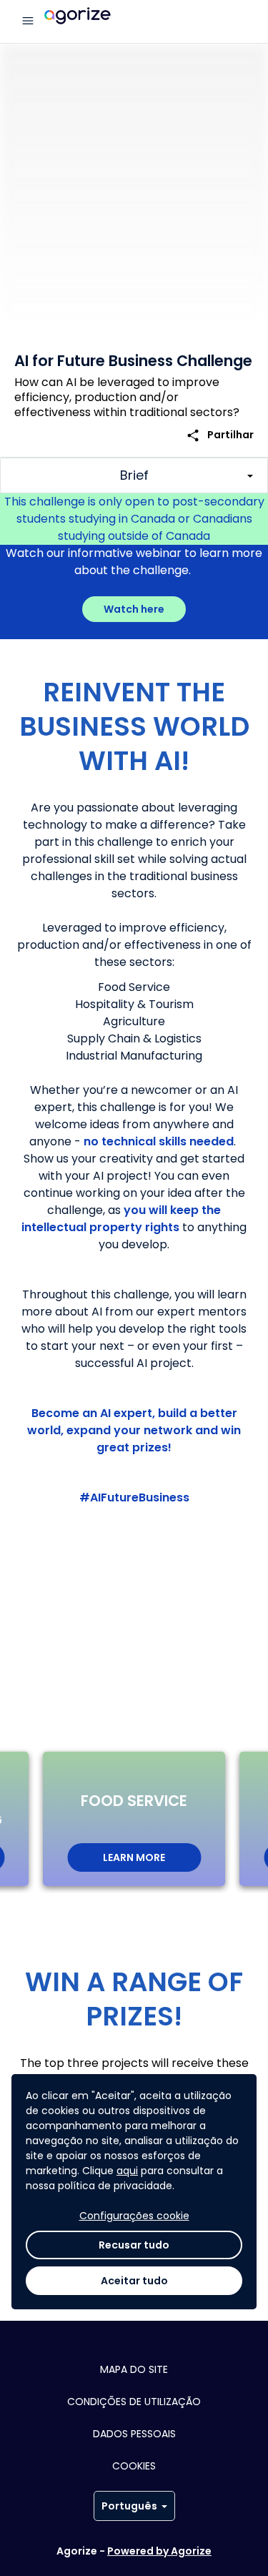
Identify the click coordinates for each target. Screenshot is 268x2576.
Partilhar (220, 435)
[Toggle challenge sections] (134, 475)
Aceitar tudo (134, 2281)
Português (129, 2506)
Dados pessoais (134, 2434)
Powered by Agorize (159, 2551)
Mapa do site (134, 2369)
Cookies (134, 2466)
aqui (127, 2171)
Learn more (134, 1857)
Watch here (134, 609)
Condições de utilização (134, 2402)
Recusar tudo (134, 2245)
